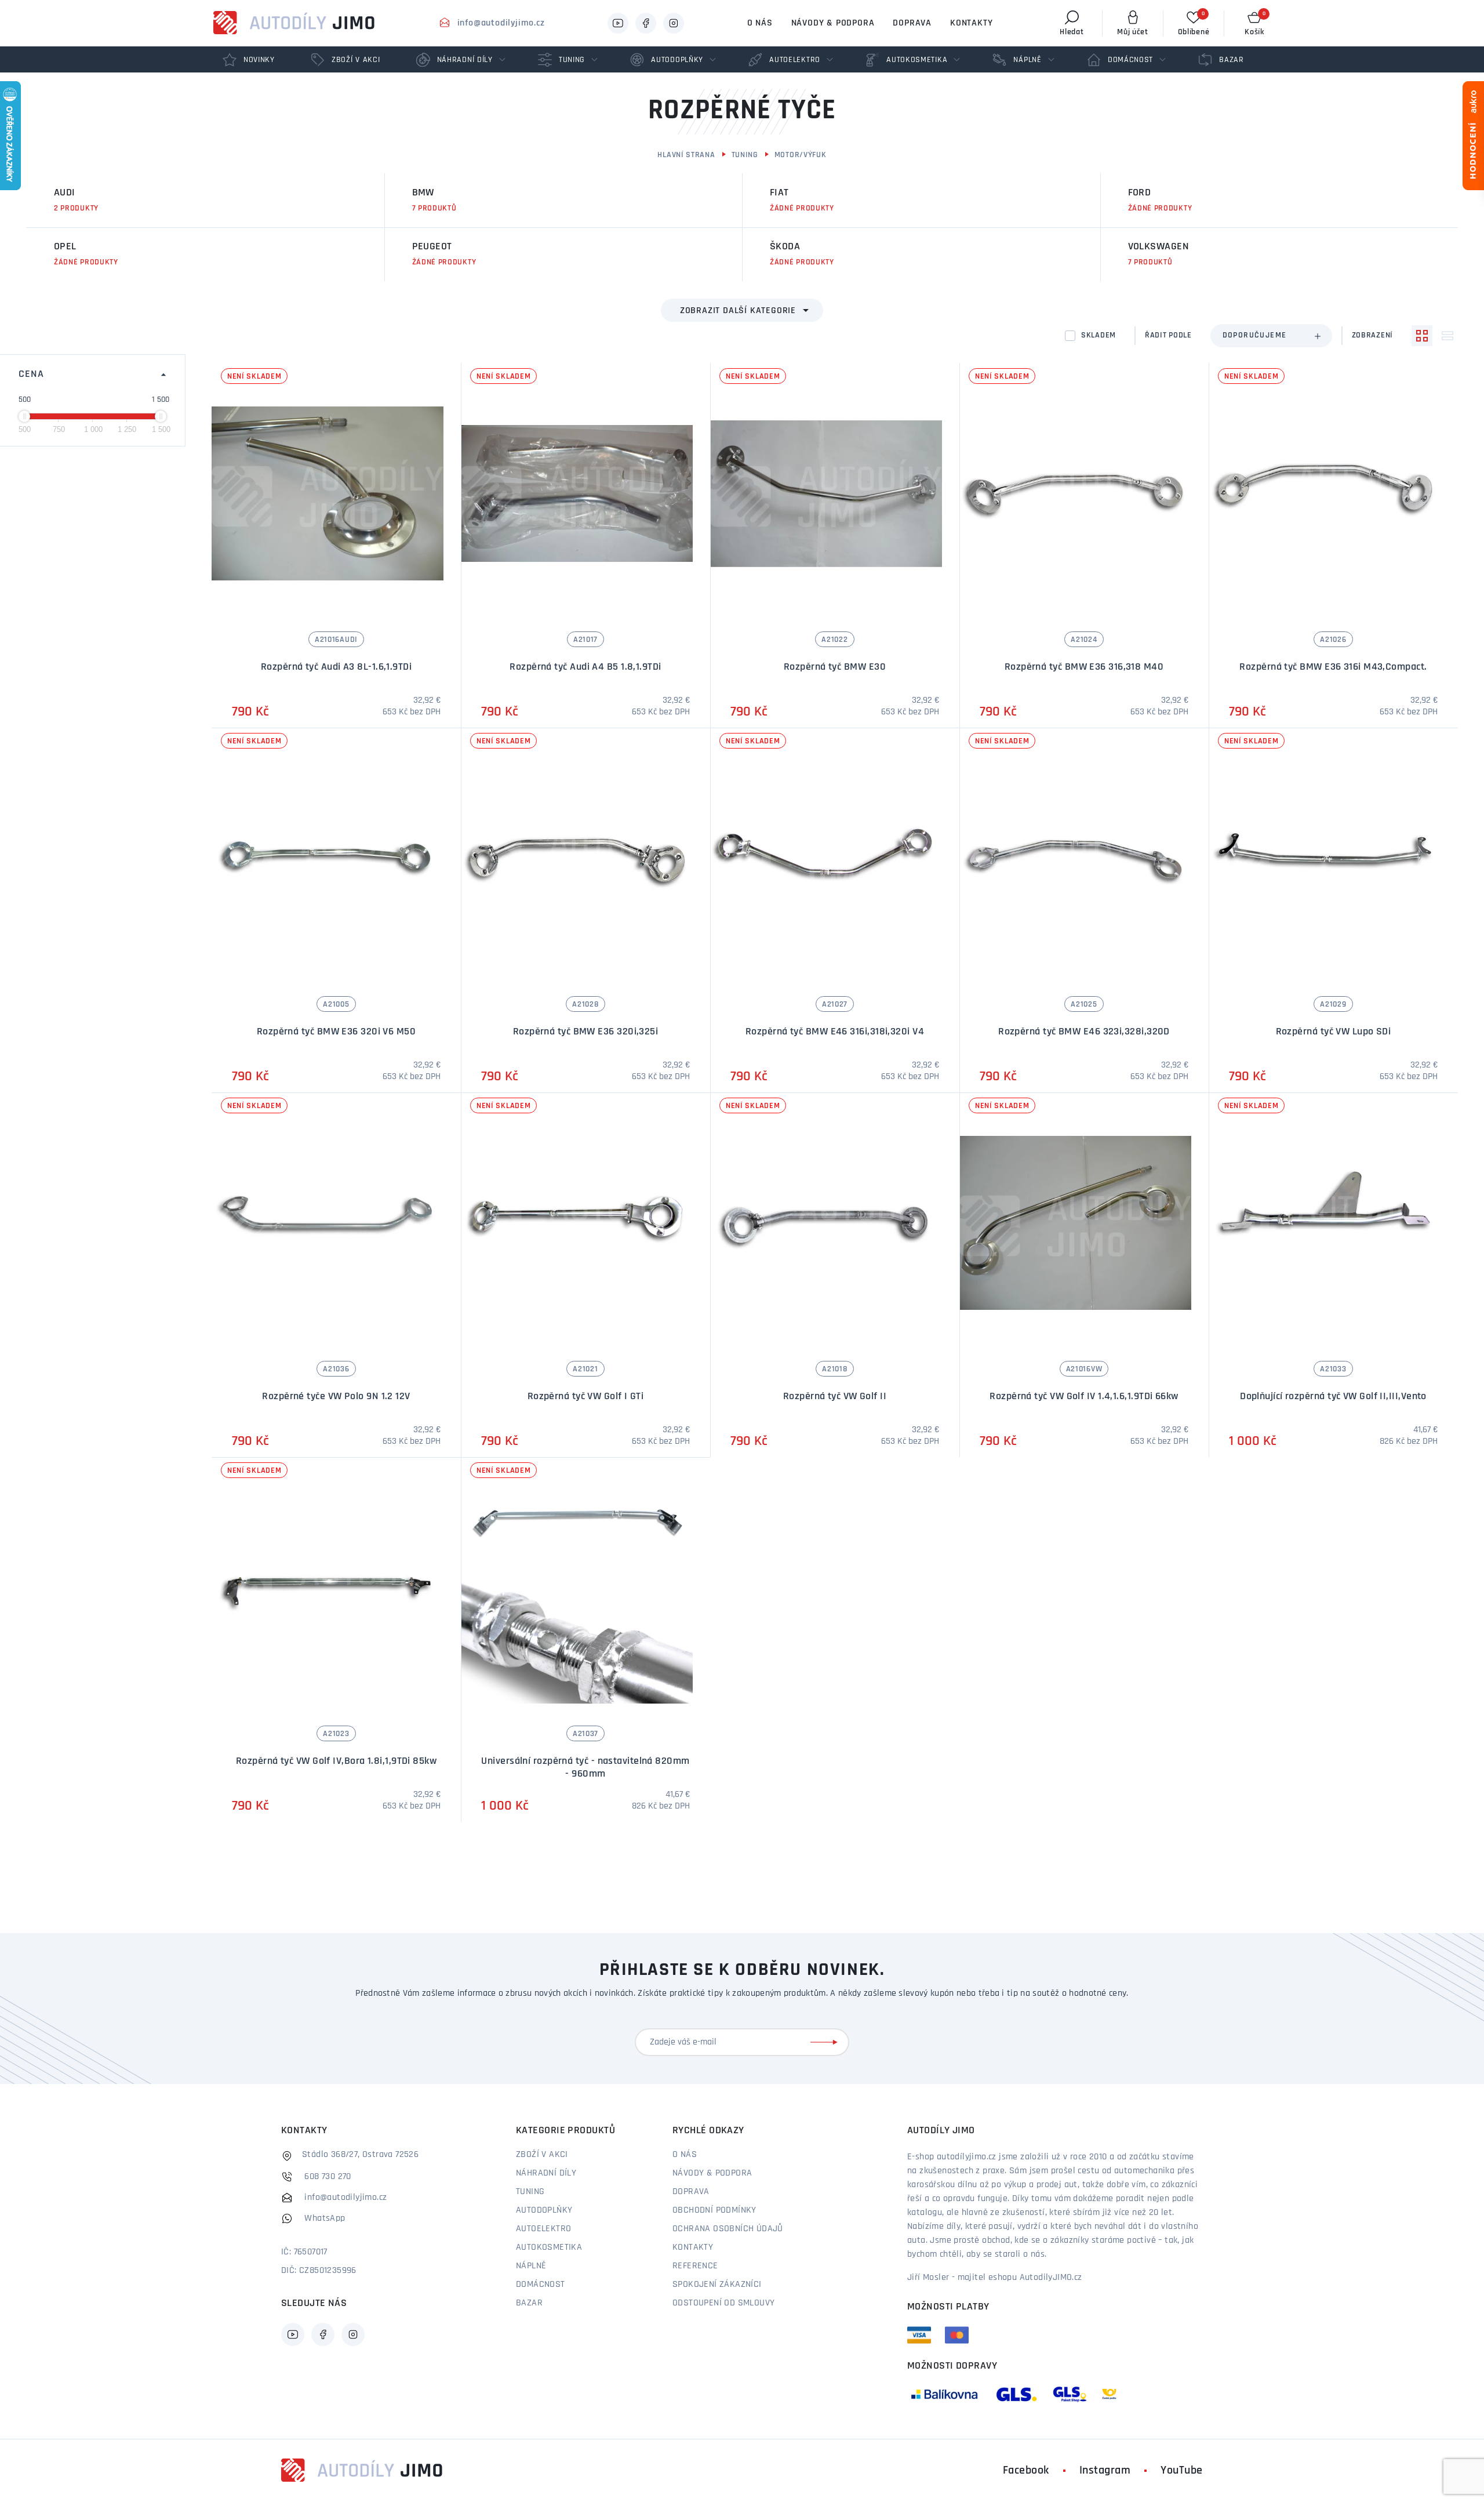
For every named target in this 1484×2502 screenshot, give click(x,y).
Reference (695, 2266)
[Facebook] (646, 23)
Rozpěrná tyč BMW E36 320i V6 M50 (336, 1032)
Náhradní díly (546, 2173)
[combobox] (1271, 336)
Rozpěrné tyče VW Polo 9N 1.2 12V (336, 1397)
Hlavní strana (686, 155)
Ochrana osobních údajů (728, 2229)
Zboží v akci (542, 2155)
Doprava (912, 23)
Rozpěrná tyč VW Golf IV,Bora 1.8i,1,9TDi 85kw (336, 1762)
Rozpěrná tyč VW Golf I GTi (586, 1397)
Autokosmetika (549, 2247)
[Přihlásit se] (826, 2042)
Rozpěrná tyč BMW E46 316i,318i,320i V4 (835, 1032)
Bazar (529, 2303)
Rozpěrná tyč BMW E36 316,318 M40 (1084, 667)
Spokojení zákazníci (717, 2285)
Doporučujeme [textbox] (1255, 335)
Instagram (1105, 2471)
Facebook (1026, 2471)
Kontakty (971, 23)
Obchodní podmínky (714, 2210)
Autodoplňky (544, 2210)
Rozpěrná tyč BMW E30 (835, 667)
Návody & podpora (833, 23)
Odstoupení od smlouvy (723, 2303)
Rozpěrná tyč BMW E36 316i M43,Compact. (1333, 667)
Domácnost (541, 2285)
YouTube (1182, 2471)
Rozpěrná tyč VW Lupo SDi (1334, 1032)
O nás (760, 23)
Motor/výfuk (801, 155)
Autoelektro (543, 2229)
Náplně (531, 2266)
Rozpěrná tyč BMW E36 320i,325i (586, 1032)
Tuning (745, 155)
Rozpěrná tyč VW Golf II (835, 1397)
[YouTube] (618, 23)
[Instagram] (674, 23)
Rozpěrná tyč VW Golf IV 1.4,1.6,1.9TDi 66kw (1084, 1397)
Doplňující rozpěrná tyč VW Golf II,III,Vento (1333, 1397)
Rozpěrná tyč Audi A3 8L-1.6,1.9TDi (336, 667)
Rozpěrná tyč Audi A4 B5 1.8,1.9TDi (585, 667)
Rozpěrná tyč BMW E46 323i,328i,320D (1084, 1032)
